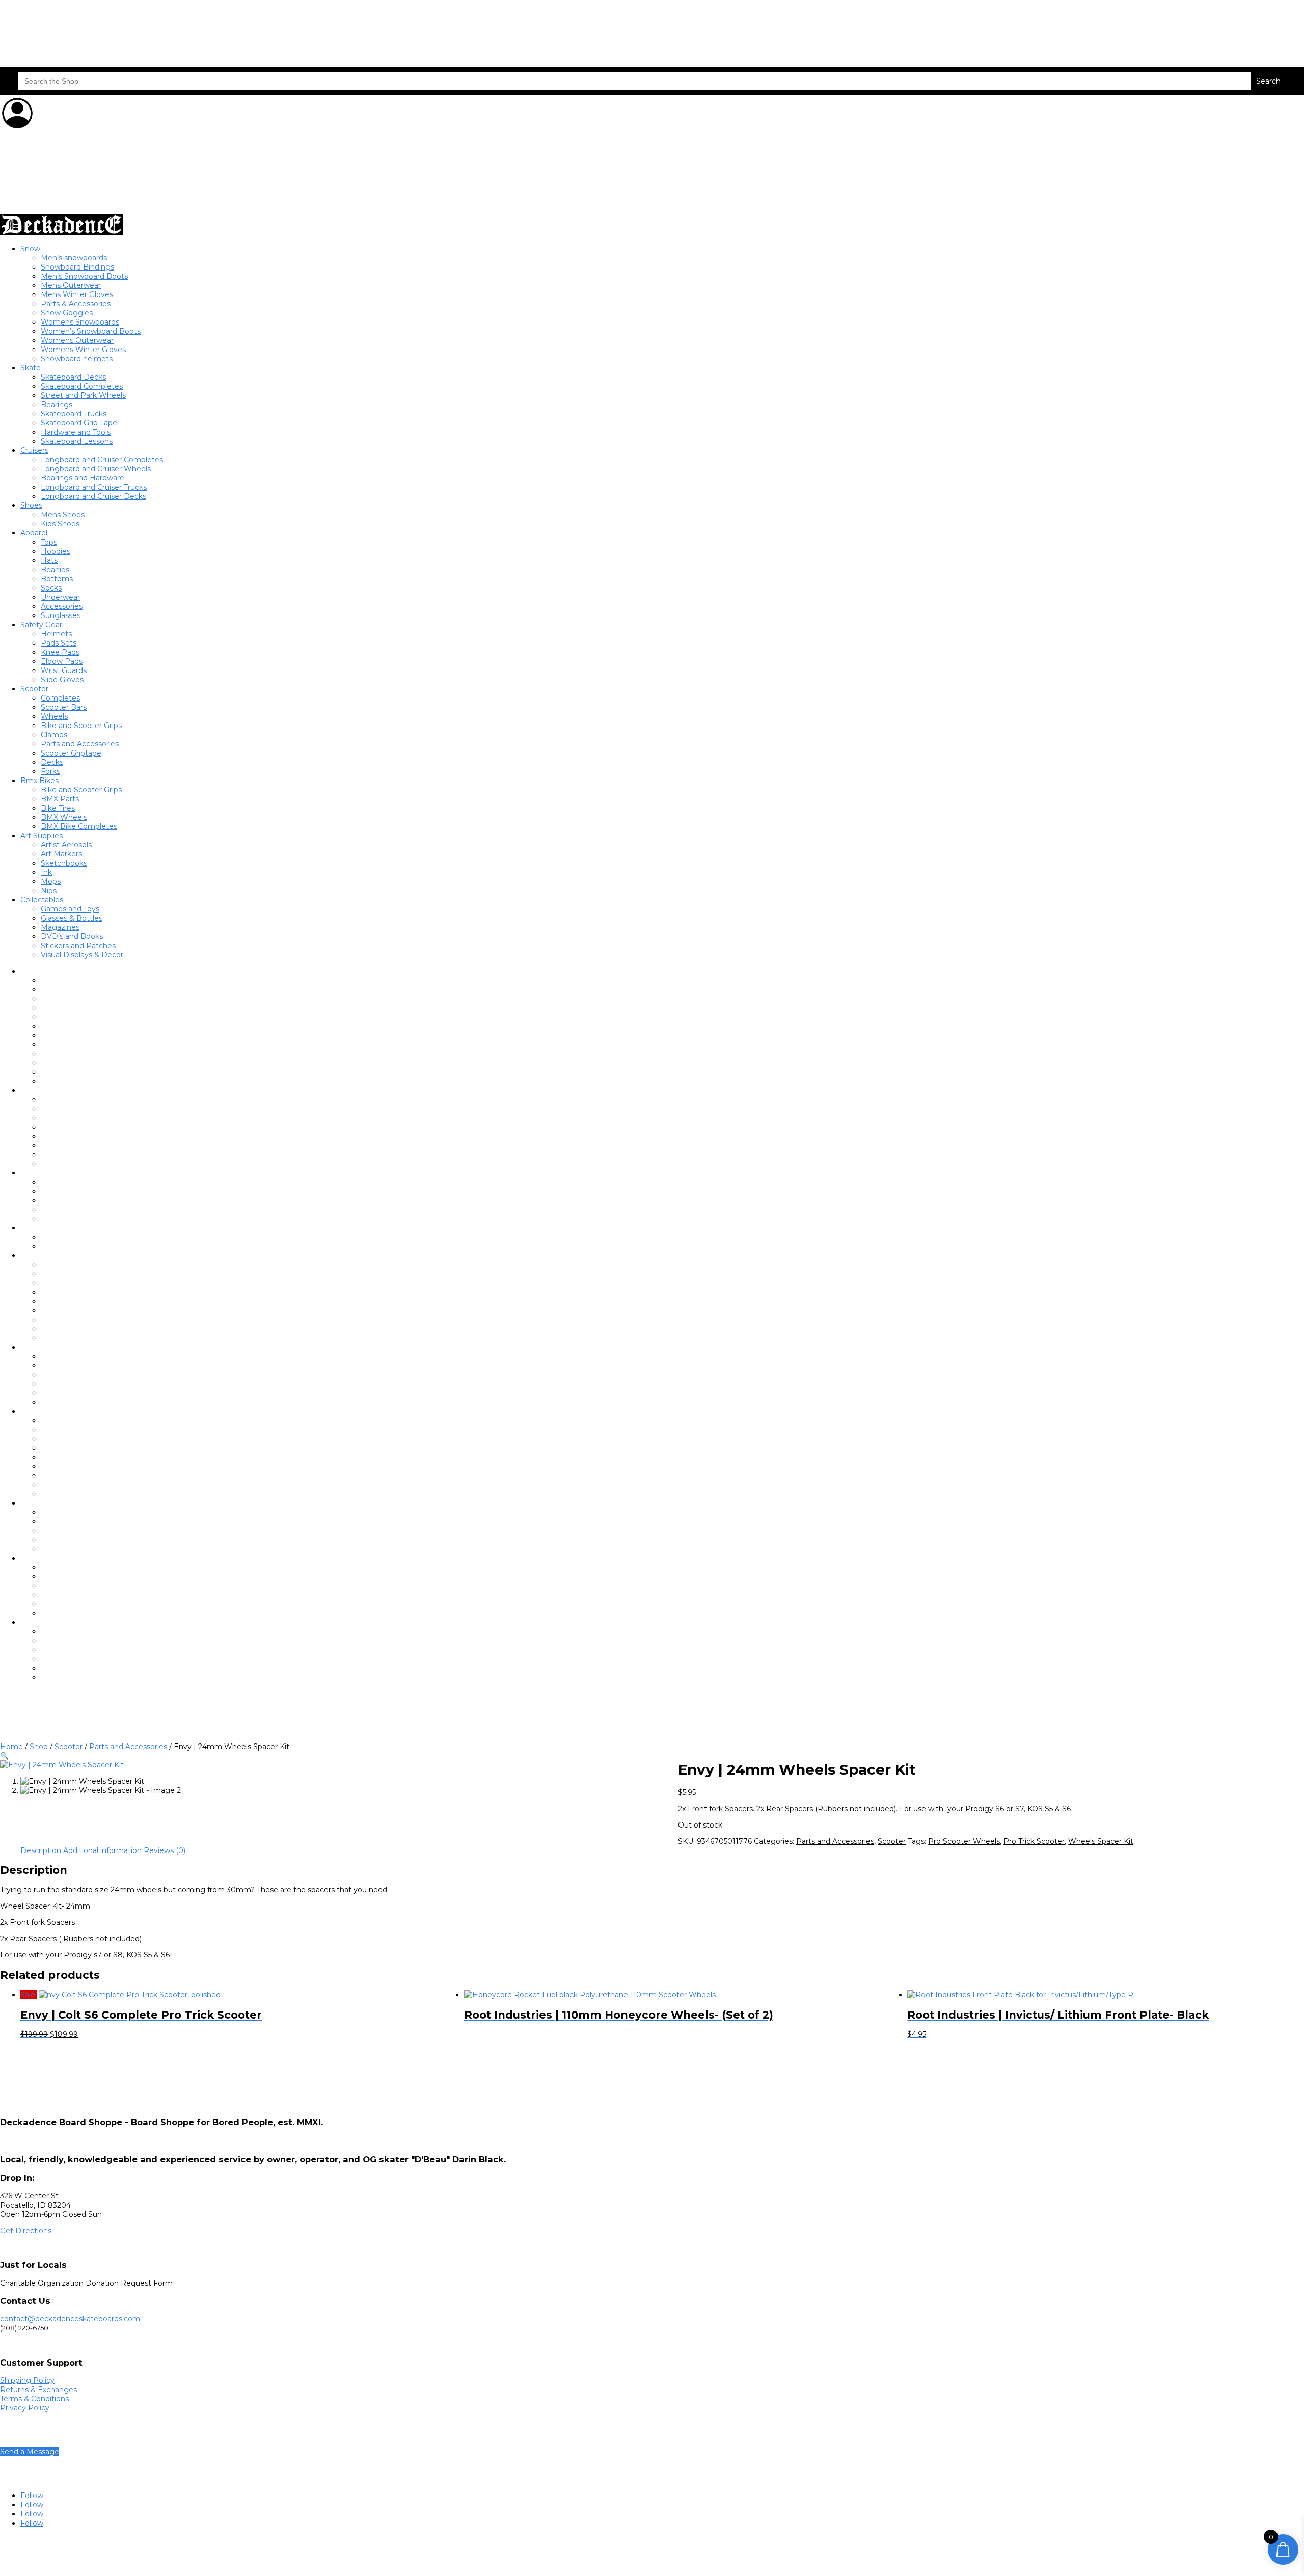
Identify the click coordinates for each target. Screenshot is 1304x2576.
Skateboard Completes (82, 386)
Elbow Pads (62, 661)
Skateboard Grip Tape (79, 423)
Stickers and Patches (78, 946)
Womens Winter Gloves (83, 350)
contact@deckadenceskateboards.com (70, 2319)
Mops (51, 881)
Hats (49, 560)
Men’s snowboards (74, 258)
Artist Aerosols (66, 845)
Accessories (62, 606)
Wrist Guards (64, 670)
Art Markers (61, 854)
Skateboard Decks (73, 377)
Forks (50, 771)
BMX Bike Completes (79, 826)
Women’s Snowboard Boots (91, 331)
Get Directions (26, 2231)
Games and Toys (70, 909)
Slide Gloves (62, 680)
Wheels (54, 716)
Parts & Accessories (76, 304)
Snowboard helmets (77, 359)
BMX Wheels (64, 817)
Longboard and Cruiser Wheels (96, 469)
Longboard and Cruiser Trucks (94, 487)
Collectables (42, 900)
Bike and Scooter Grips (81, 726)
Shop (39, 1747)
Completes (60, 698)
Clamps (54, 735)
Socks (51, 588)
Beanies (55, 570)
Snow (30, 249)
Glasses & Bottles (72, 918)
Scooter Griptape (71, 753)
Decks (52, 762)
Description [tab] (41, 1850)
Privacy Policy (25, 2408)
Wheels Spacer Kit (1101, 1841)
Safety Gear (41, 625)
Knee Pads (60, 652)
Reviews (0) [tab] (165, 1850)
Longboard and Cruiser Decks (93, 496)
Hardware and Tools (76, 432)
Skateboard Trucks (74, 414)
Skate (31, 368)
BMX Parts (60, 799)
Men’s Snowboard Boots (84, 276)
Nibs (49, 891)
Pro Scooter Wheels (964, 1841)
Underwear (60, 597)
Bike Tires (58, 808)
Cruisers (34, 450)
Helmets (56, 634)
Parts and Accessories (80, 744)
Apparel (34, 533)
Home (11, 1747)
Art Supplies (42, 836)
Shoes (31, 505)
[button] (4, 1756)
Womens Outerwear (77, 340)
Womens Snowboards (80, 322)
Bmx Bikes (39, 781)
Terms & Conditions (34, 2399)
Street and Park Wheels (83, 395)
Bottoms (57, 579)
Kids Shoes (60, 524)
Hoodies (56, 551)
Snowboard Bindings (77, 267)
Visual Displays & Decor (82, 955)
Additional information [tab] (102, 1850)
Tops (49, 542)
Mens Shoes (63, 515)
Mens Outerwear (71, 285)
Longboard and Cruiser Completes (102, 460)
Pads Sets (59, 643)
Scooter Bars (64, 707)
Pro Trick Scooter (1034, 1841)
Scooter (34, 689)
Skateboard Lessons (77, 441)
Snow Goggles (67, 313)
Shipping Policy (27, 2380)
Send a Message (30, 2452)
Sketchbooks (64, 863)
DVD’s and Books (72, 936)
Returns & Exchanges (38, 2390)
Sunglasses (61, 615)
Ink (46, 872)
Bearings (57, 405)
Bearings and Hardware (83, 478)
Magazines (60, 927)
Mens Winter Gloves (77, 294)
